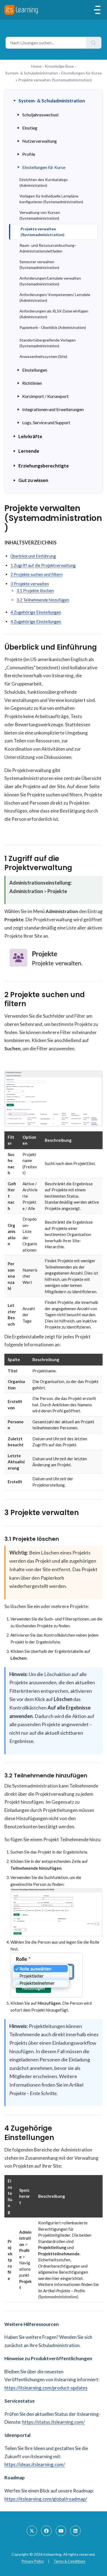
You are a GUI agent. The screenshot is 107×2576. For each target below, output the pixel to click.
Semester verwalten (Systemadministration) (39, 265)
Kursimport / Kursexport (45, 396)
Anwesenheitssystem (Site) (43, 356)
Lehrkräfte (30, 436)
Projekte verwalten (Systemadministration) (43, 232)
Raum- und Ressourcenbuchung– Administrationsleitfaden (48, 248)
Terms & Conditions (69, 2561)
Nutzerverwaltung (40, 141)
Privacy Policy (33, 2561)
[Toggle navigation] (97, 10)
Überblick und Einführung (33, 556)
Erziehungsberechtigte (44, 466)
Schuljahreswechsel (40, 115)
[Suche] (94, 43)
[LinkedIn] (75, 2531)
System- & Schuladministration (32, 73)
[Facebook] (46, 2531)
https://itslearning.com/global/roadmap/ (46, 2499)
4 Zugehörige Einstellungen (36, 612)
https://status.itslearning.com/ (54, 2422)
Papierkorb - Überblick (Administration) (53, 327)
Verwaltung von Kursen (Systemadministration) (40, 215)
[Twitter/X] (32, 2531)
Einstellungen (35, 370)
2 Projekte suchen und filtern (36, 574)
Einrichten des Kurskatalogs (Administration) (44, 182)
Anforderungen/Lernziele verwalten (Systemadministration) (50, 281)
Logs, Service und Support (46, 422)
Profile (29, 154)
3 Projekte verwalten (30, 584)
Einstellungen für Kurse (81, 73)
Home (36, 66)
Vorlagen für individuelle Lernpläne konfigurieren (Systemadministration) (51, 199)
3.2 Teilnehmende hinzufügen (43, 600)
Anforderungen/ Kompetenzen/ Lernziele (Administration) (55, 297)
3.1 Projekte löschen (35, 590)
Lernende (29, 451)
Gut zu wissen (33, 480)
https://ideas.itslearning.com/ (35, 2464)
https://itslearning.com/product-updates (46, 2388)
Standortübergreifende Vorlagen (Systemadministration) (48, 343)
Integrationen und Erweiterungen (53, 409)
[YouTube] (61, 2531)
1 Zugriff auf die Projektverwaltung (43, 565)
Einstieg (30, 128)
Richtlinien (32, 383)
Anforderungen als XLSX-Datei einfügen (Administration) (54, 314)
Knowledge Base (59, 66)
